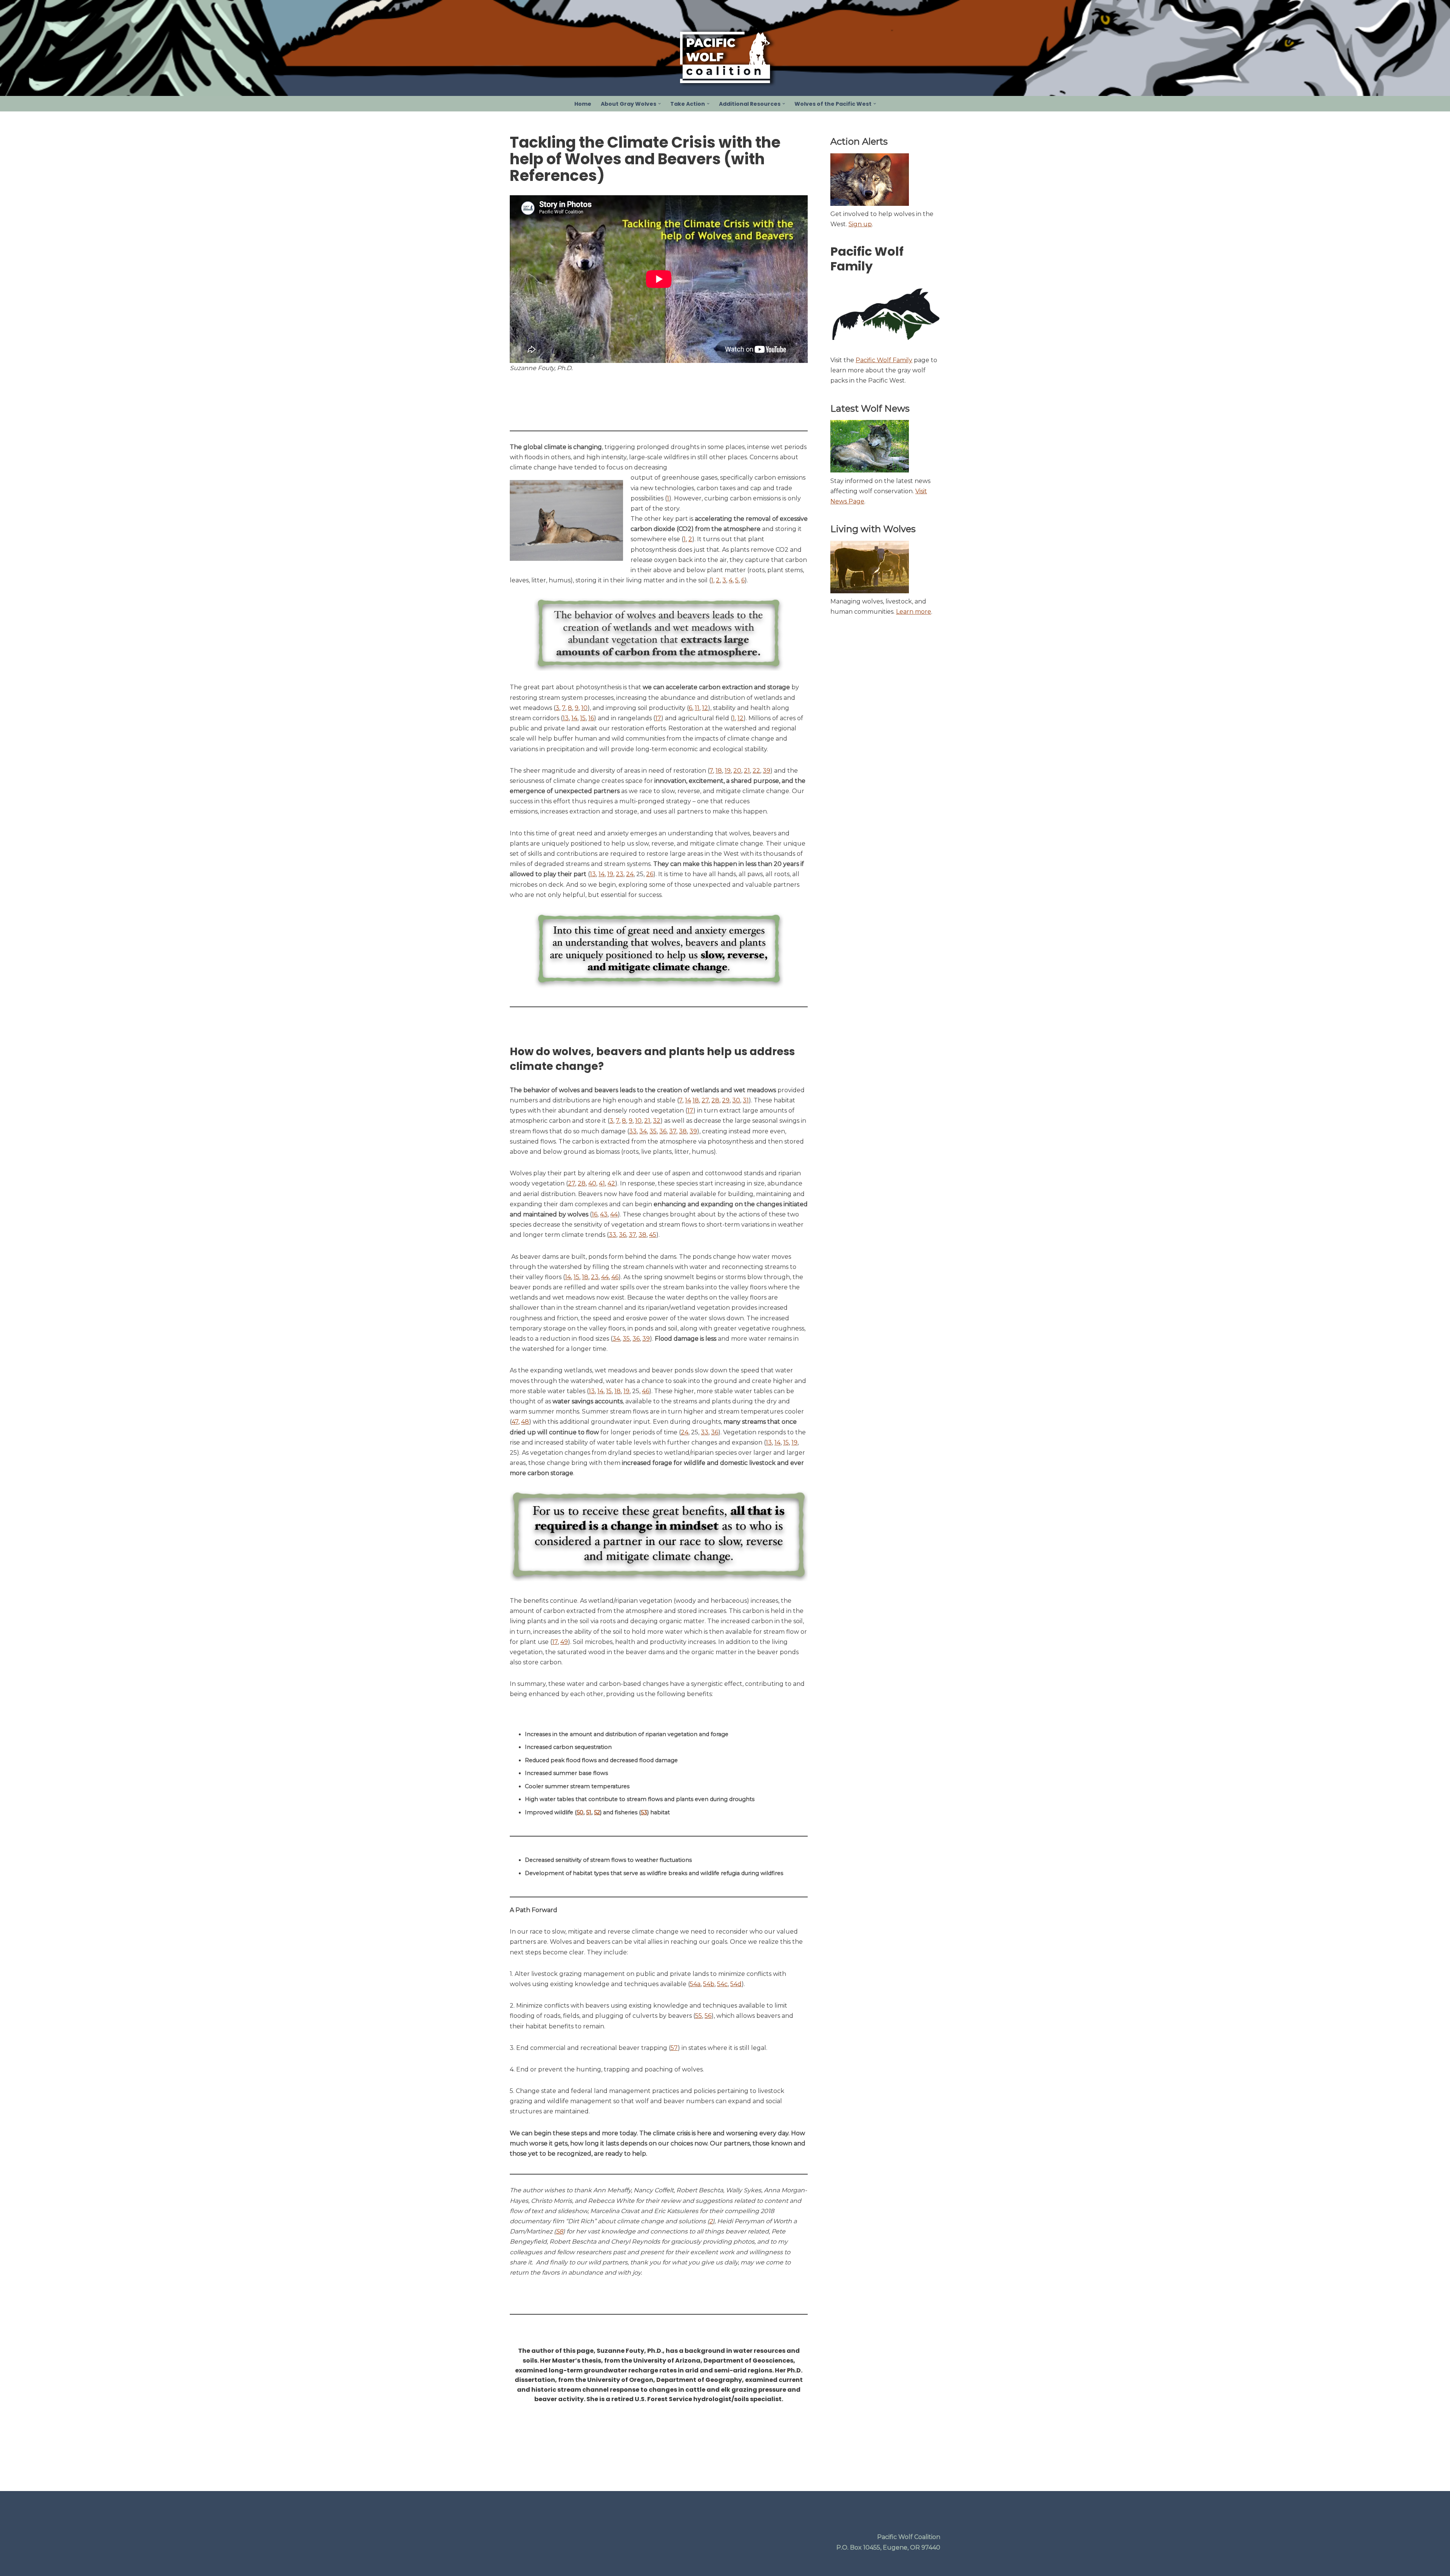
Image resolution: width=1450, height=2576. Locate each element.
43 (604, 1214)
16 (591, 718)
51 (589, 1812)
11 (697, 708)
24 (630, 874)
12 (705, 708)
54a (695, 1984)
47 (515, 1422)
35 (653, 1131)
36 (663, 1131)
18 (719, 771)
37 (673, 1131)
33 (633, 1131)
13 (566, 718)
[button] (659, 104)
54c (722, 1984)
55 (699, 2016)
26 (650, 874)
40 (592, 1183)
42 (611, 1183)
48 (525, 1422)
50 (580, 1812)
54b (709, 1984)
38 (683, 1131)
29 (726, 1100)
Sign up (860, 224)
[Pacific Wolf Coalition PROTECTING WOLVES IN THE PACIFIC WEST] (725, 57)
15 (583, 718)
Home (583, 104)
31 (746, 1100)
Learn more (914, 612)
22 (756, 771)
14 (574, 718)
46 (615, 1277)
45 (653, 1235)
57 (674, 2048)
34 (643, 1131)
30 (736, 1100)
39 (767, 771)
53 (644, 1812)
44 (614, 1214)
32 (657, 1121)
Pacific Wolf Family (884, 360)
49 (564, 1642)
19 (728, 771)
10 (584, 708)
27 (705, 1100)
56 (708, 2016)
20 (737, 771)
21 (747, 771)
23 (620, 874)
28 (715, 1100)
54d (736, 1984)
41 (602, 1183)
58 (559, 2231)
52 (597, 1812)
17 (658, 718)
